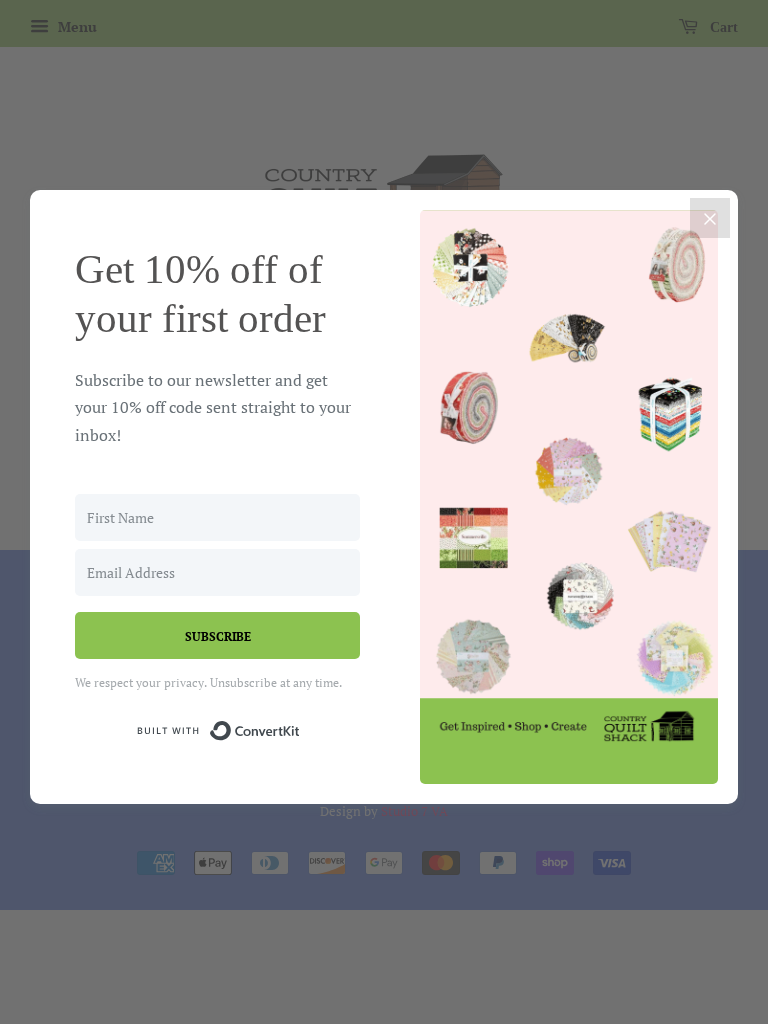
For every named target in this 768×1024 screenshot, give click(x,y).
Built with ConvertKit (300, 727)
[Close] (710, 218)
